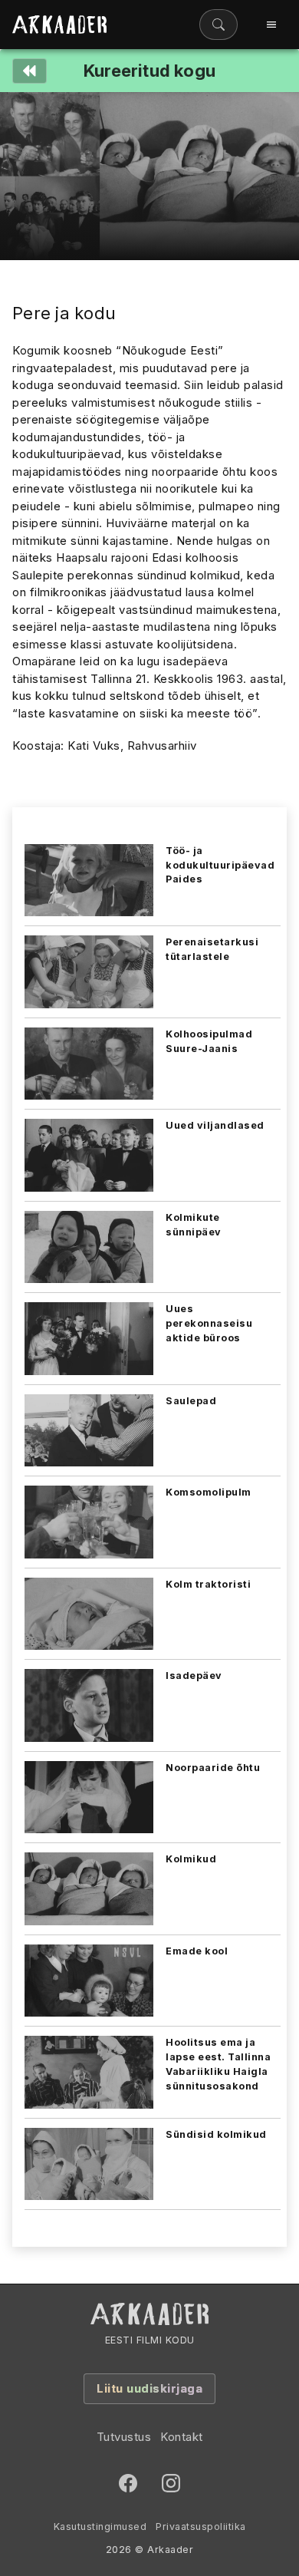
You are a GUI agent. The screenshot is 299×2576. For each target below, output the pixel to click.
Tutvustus (124, 2437)
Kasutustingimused (100, 2527)
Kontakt (182, 2437)
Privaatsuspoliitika (201, 2527)
